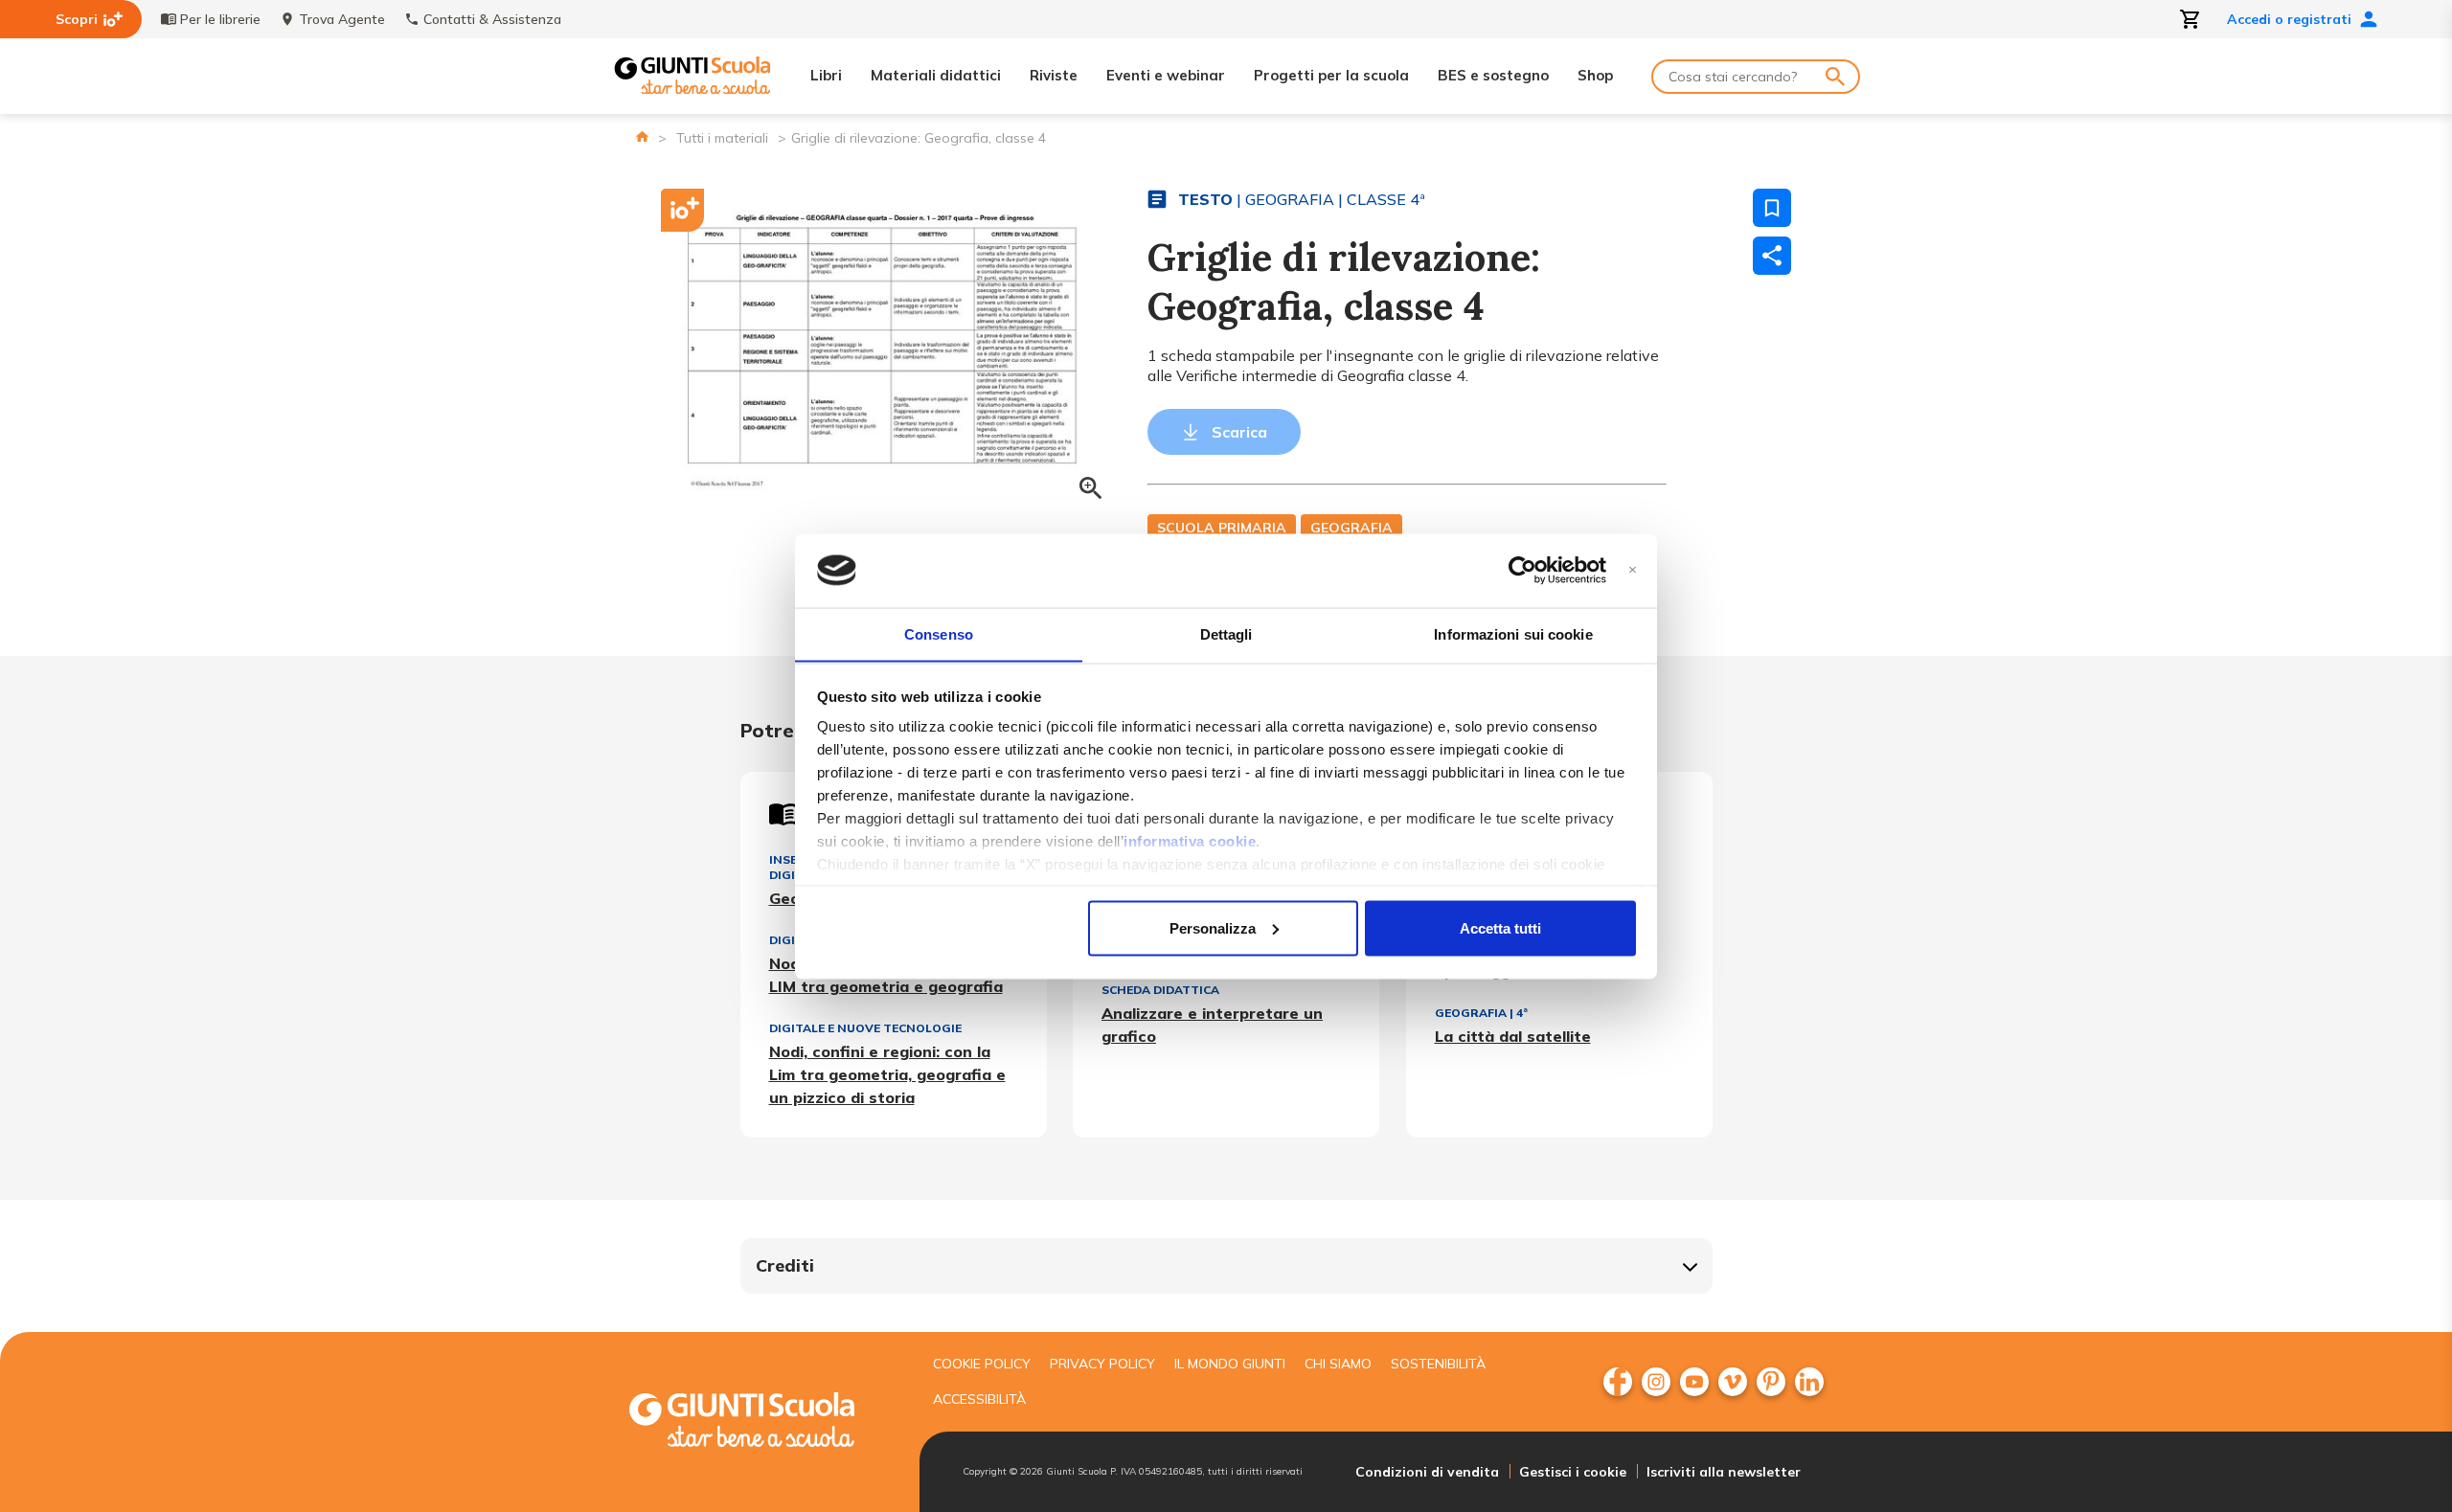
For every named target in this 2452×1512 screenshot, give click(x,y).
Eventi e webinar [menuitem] (1166, 75)
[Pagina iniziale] (642, 136)
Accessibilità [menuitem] (979, 1399)
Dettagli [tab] (1226, 633)
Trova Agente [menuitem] (342, 19)
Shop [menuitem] (1595, 75)
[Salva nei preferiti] (1772, 208)
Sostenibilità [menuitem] (1438, 1364)
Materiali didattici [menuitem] (936, 75)
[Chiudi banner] (1633, 570)
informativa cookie (1190, 841)
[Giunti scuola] (761, 1422)
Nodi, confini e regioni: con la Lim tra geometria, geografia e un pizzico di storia (887, 1074)
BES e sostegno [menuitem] (1493, 75)
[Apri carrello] (2191, 19)
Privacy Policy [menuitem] (1102, 1364)
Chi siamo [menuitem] (1338, 1364)
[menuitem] (1618, 1382)
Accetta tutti (1500, 927)
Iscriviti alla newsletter (1724, 1472)
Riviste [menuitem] (1054, 75)
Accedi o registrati (2289, 19)
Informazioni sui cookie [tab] (1513, 633)
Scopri (77, 19)
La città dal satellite (1513, 1036)
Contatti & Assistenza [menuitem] (492, 19)
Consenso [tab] (939, 633)
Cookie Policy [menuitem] (982, 1364)
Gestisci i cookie (1573, 1472)
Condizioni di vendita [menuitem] (1427, 1472)
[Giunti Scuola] (692, 76)
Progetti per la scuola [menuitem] (1331, 75)
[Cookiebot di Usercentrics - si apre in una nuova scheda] (1522, 571)
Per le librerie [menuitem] (220, 19)
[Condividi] (1772, 256)
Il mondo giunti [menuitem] (1230, 1364)
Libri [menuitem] (826, 75)
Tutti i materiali (722, 138)
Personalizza (1213, 927)
